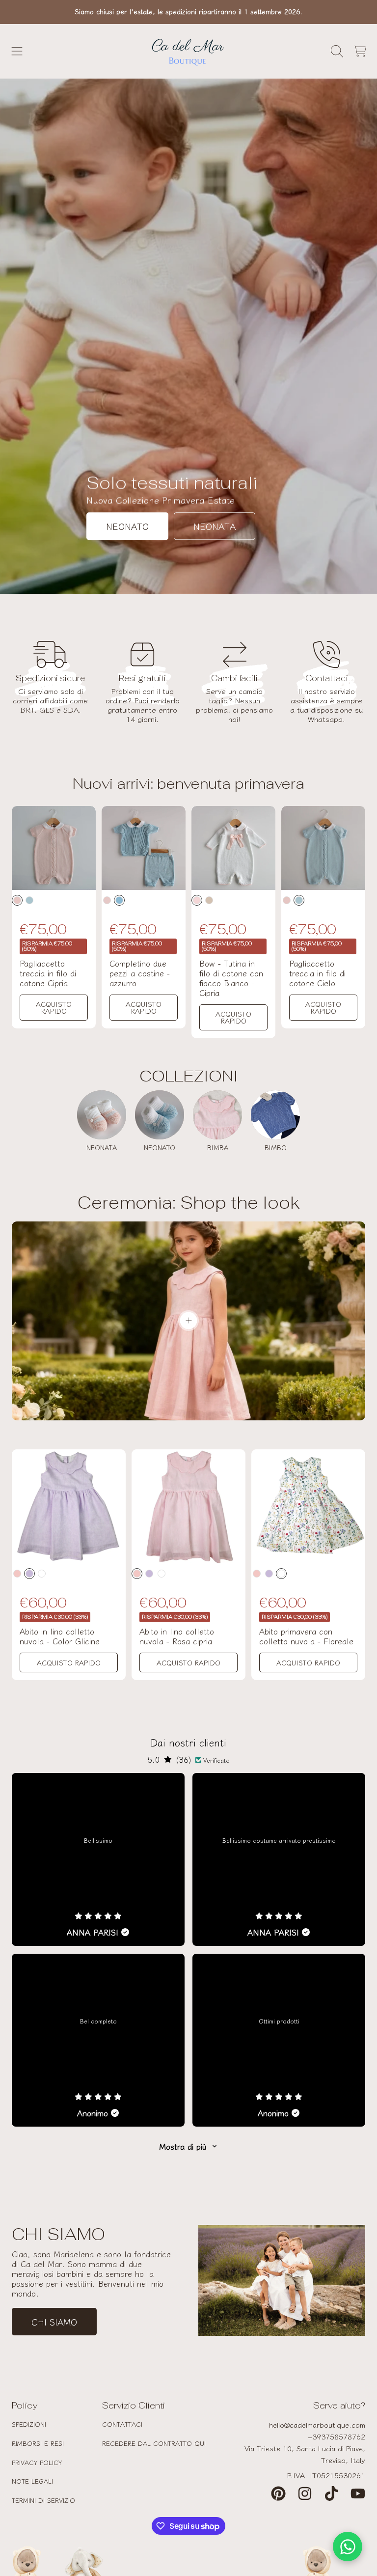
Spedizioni (29, 2424)
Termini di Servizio (43, 2500)
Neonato (127, 526)
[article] (98, 1859)
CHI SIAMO (54, 2322)
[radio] (17, 900)
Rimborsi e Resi (38, 2443)
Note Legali (32, 2481)
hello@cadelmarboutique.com (317, 2424)
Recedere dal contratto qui (154, 2443)
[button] (17, 51)
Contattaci (122, 2424)
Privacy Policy (37, 2462)
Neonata (215, 526)
